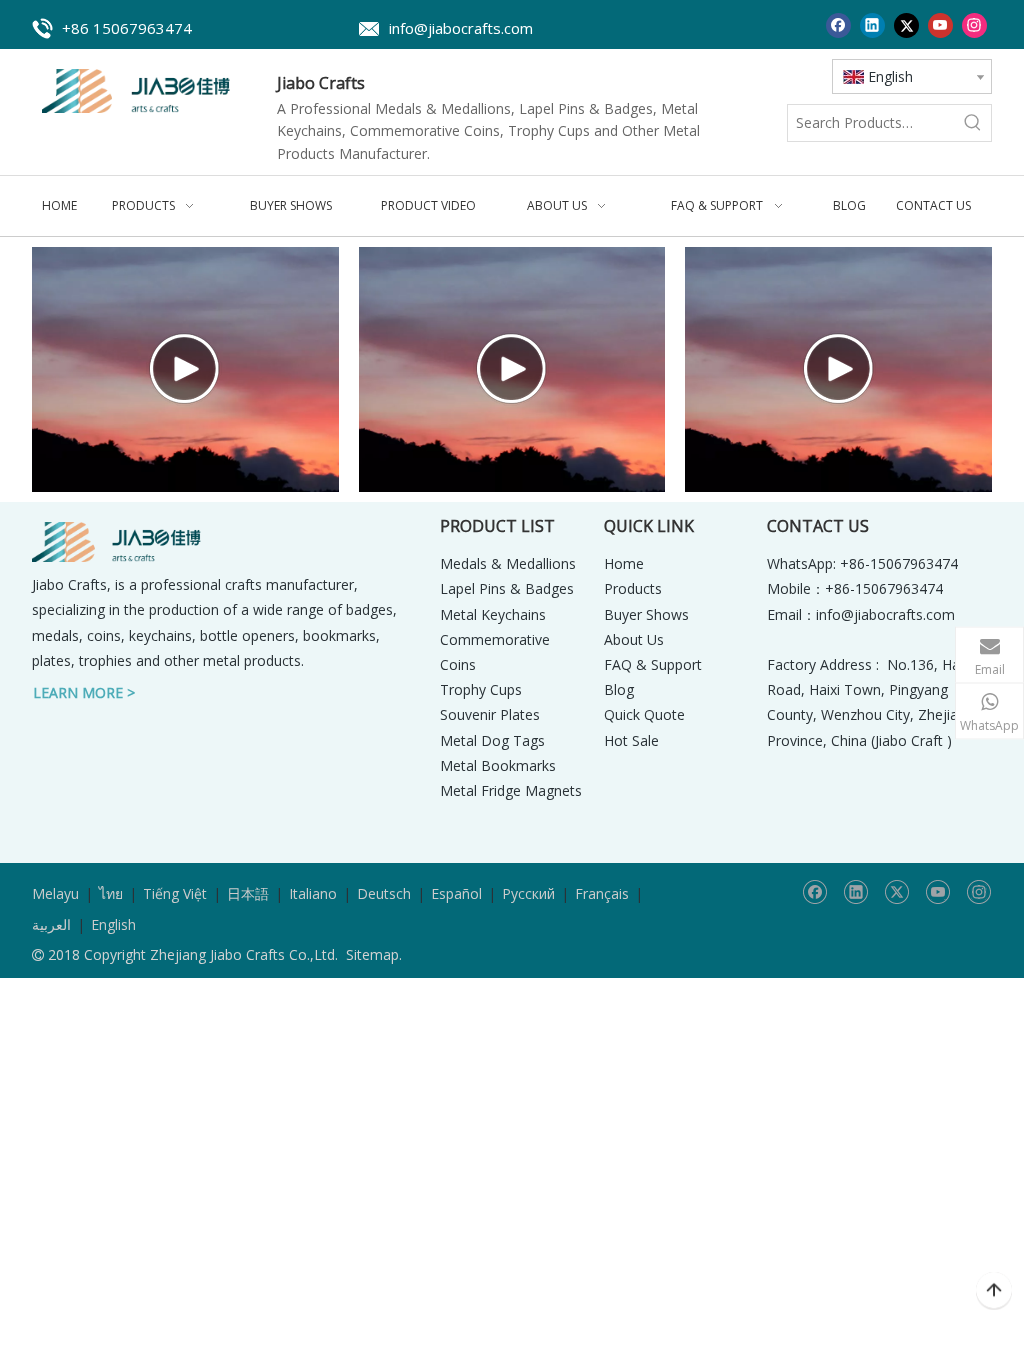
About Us (634, 639)
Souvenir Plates (490, 714)
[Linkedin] (872, 24)
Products (633, 588)
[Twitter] (906, 24)
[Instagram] (974, 24)
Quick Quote (644, 714)
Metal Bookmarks (498, 765)
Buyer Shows (646, 614)
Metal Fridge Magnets (511, 790)
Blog (619, 689)
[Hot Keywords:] (973, 123)
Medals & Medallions (508, 563)
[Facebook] (838, 24)
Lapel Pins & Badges (507, 588)
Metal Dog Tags (492, 740)
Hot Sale (631, 740)
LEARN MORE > (84, 692)
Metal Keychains (493, 614)
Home (624, 563)
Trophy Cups (481, 689)
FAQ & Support (653, 664)
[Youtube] (940, 24)
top (994, 1291)
